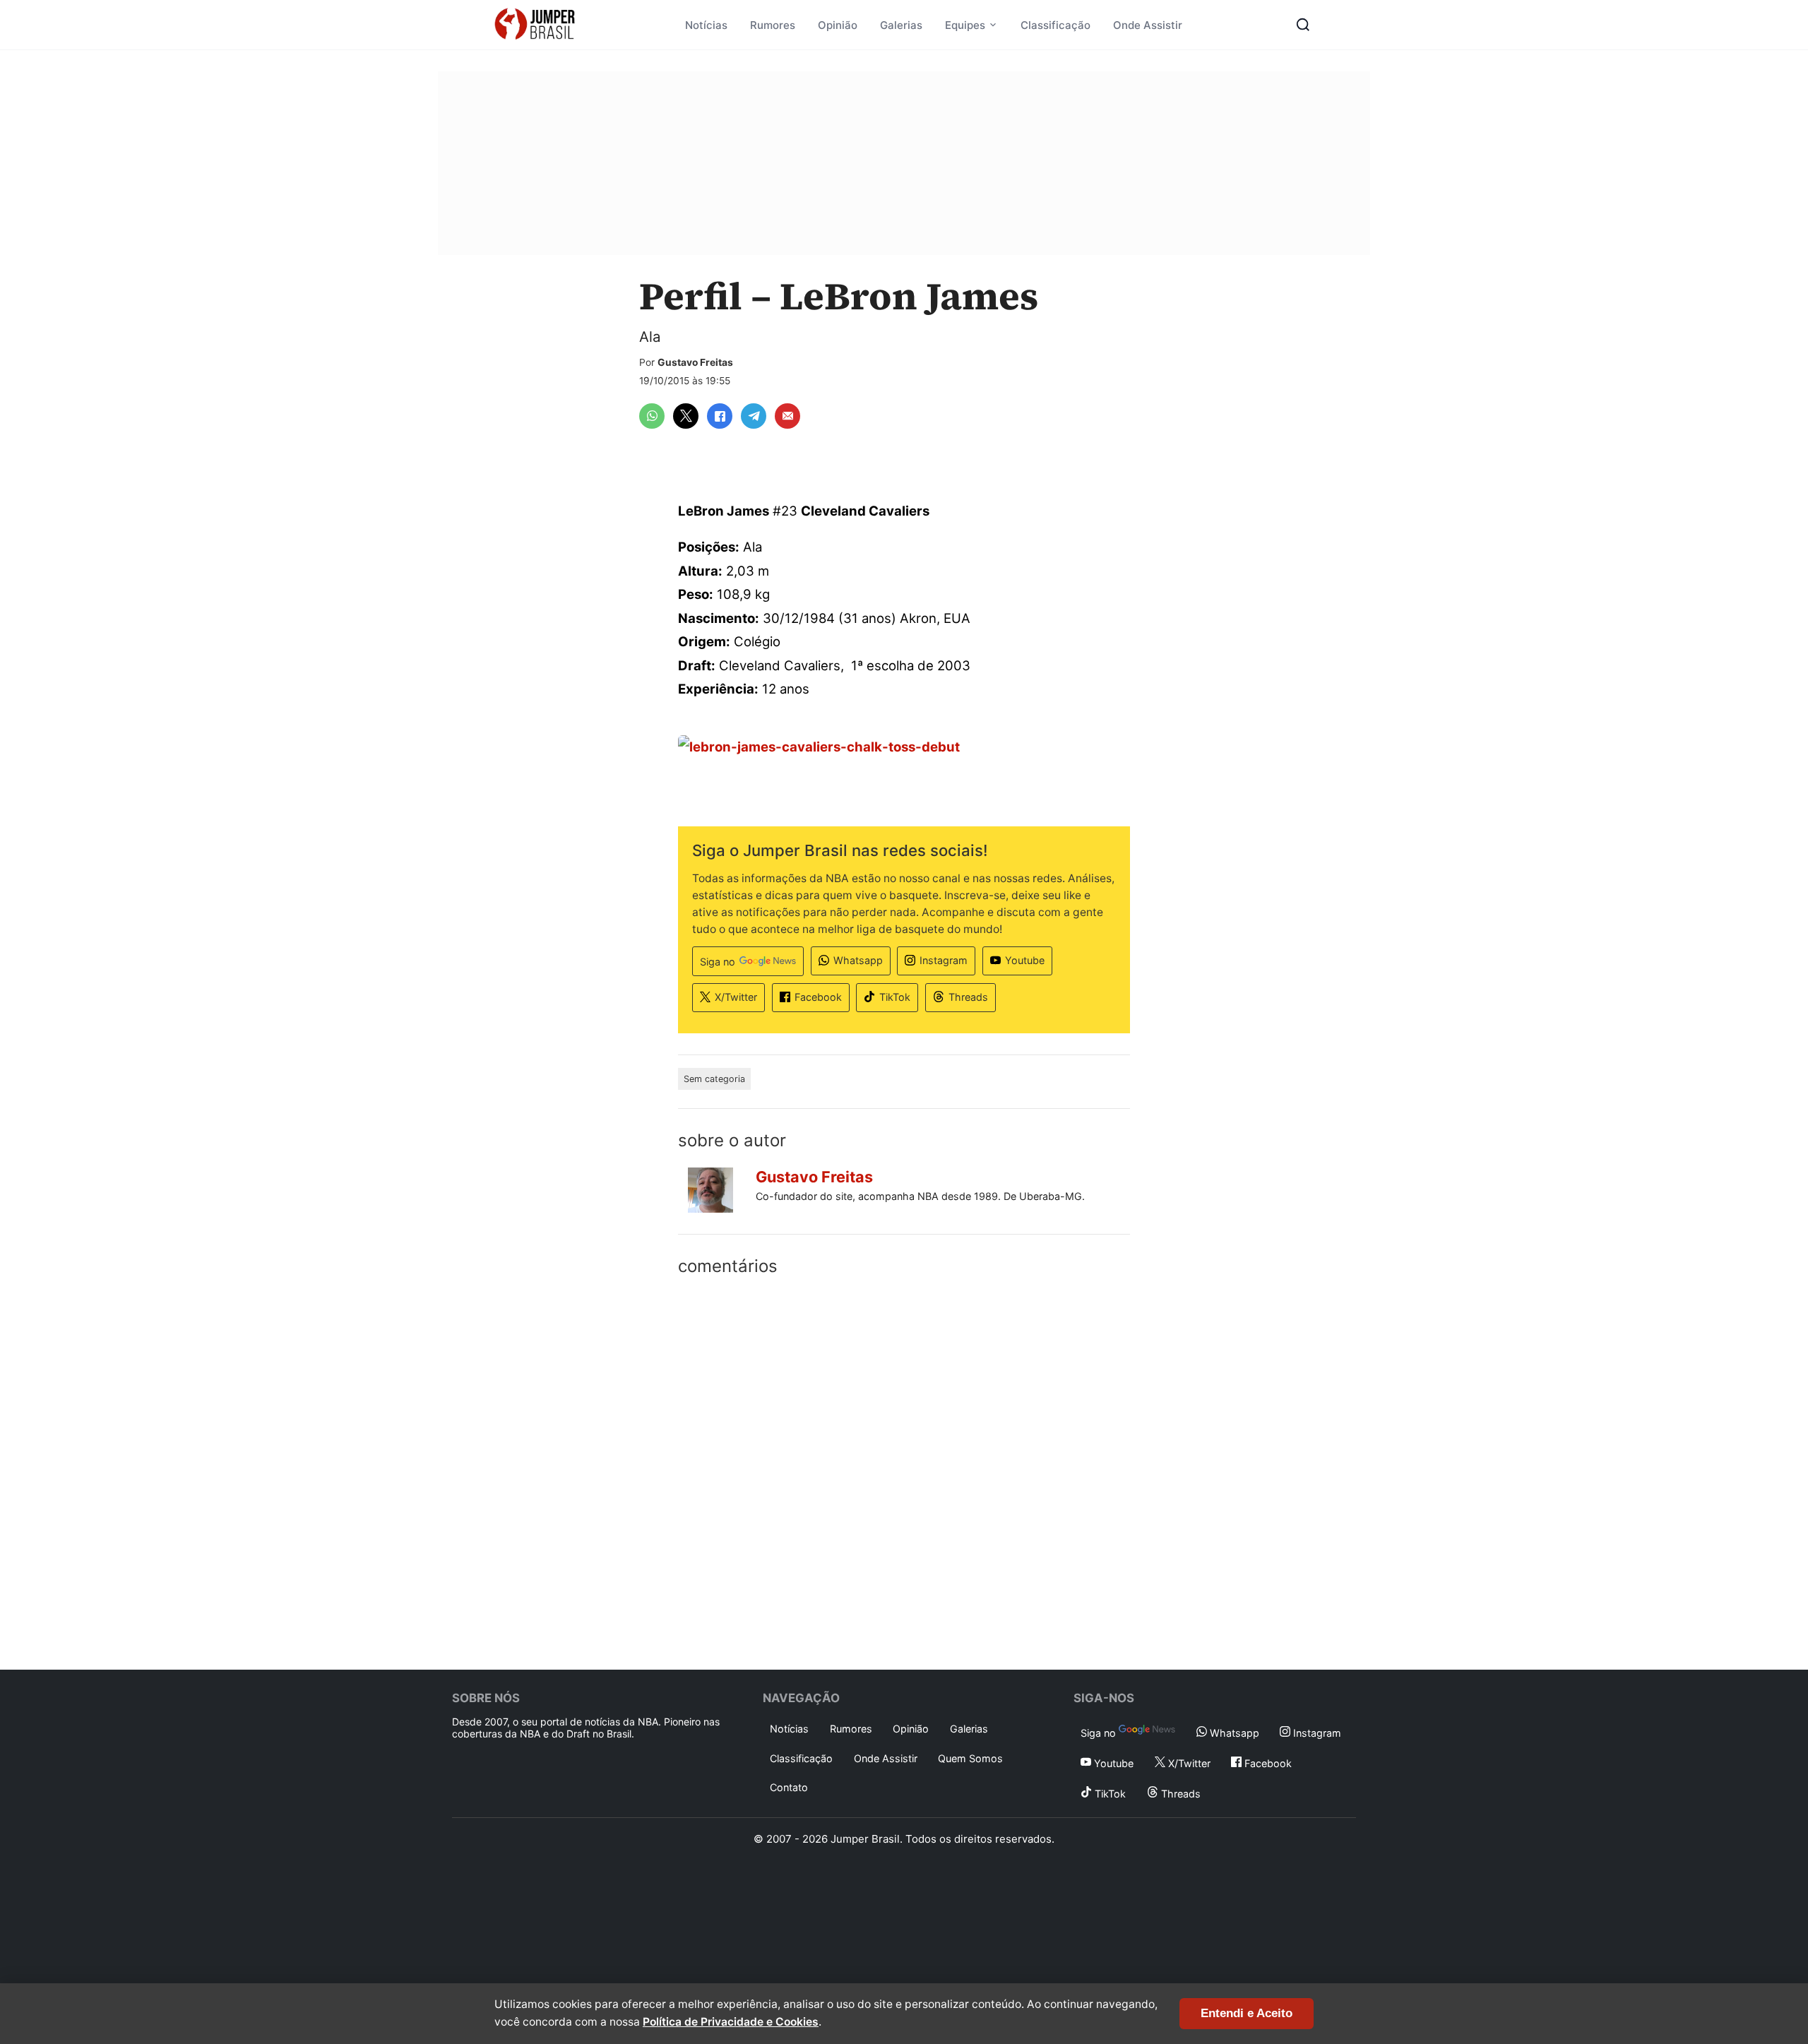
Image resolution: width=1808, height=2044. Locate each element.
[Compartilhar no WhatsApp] (652, 416)
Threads (968, 997)
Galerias (901, 25)
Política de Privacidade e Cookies (731, 2022)
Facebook (818, 997)
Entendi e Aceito (1247, 2013)
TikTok (895, 997)
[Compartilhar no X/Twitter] (686, 416)
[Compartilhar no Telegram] (754, 416)
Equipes (965, 25)
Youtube (1025, 960)
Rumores (773, 25)
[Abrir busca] (1303, 25)
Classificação (1055, 25)
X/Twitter (736, 997)
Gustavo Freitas (695, 362)
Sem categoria (714, 1079)
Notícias (706, 25)
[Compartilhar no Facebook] (720, 416)
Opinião (838, 25)
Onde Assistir (1148, 25)
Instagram (944, 960)
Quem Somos (970, 1758)
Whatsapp (858, 960)
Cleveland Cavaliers (865, 511)
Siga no (718, 962)
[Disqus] (904, 1470)
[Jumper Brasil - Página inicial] (535, 25)
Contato (789, 1787)
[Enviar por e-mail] (787, 416)
